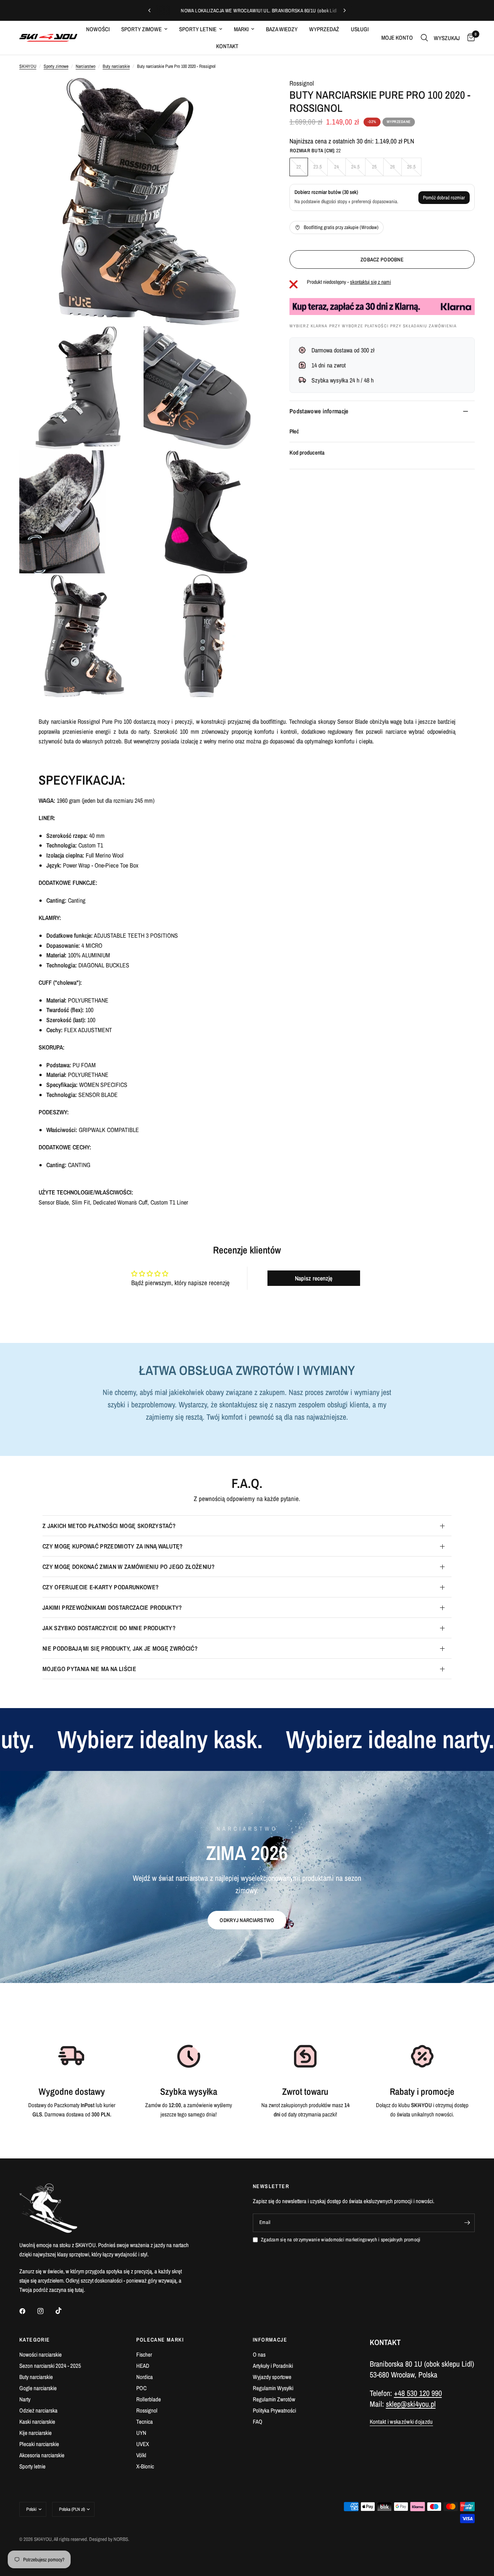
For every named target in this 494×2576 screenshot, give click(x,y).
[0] (469, 38)
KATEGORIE (35, 2340)
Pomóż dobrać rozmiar (444, 198)
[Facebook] (28, 2311)
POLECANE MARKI (160, 2340)
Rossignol (302, 83)
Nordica (145, 2377)
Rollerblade (149, 2399)
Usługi (360, 29)
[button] (247, 1920)
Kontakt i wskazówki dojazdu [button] (401, 2422)
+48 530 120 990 (418, 2393)
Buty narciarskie (116, 66)
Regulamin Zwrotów (274, 2399)
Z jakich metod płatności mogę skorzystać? (109, 1526)
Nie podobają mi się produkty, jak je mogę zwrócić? (120, 1648)
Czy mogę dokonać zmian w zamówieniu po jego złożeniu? (129, 1567)
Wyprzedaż (324, 29)
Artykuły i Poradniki (273, 2366)
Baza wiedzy (282, 29)
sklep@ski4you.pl (411, 2404)
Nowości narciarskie (41, 2354)
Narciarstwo (85, 66)
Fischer (144, 2354)
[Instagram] (46, 2311)
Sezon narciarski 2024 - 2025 (50, 2366)
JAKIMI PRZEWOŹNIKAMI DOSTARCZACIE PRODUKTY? (112, 1607)
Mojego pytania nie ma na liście (89, 1669)
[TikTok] (64, 2311)
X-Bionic (145, 2466)
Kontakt (227, 46)
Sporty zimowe (141, 29)
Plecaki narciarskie (39, 2444)
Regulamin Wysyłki (273, 2388)
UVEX (143, 2444)
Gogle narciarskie (38, 2388)
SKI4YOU (28, 66)
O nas (259, 2354)
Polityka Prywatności (274, 2410)
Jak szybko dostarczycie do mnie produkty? (109, 1628)
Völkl (141, 2455)
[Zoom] (250, 94)
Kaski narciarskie (37, 2422)
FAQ (258, 2422)
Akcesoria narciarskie (42, 2455)
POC (141, 2388)
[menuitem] (98, 29)
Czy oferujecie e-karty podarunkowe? (101, 1587)
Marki (241, 29)
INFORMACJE (270, 2340)
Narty (25, 2399)
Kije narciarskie (36, 2433)
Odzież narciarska (38, 2410)
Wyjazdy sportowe (272, 2377)
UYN (141, 2433)
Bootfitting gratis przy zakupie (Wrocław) (341, 227)
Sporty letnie (198, 29)
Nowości (98, 29)
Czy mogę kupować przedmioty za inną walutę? (113, 1546)
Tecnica (145, 2422)
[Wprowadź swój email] (467, 2223)
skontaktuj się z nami (370, 282)
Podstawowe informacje (319, 411)
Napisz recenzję (314, 1278)
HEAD (143, 2366)
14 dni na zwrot (329, 365)
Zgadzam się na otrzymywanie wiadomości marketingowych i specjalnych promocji (341, 2240)
